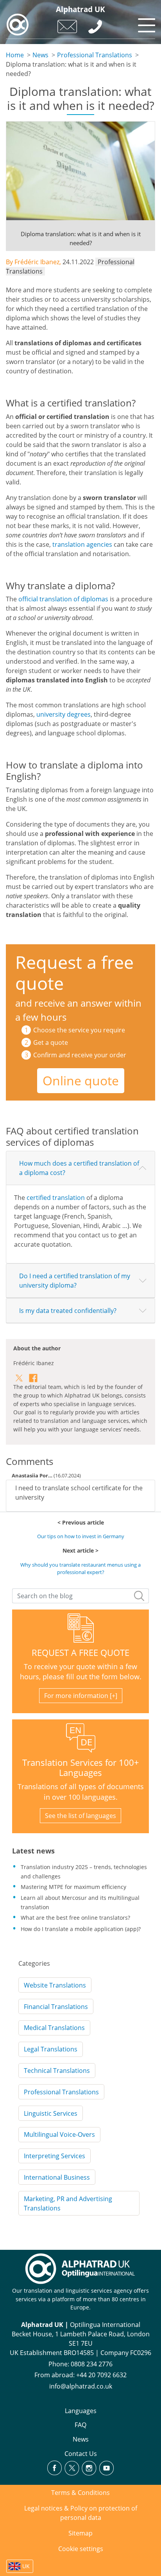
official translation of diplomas (63, 599)
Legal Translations (51, 2049)
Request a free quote (74, 973)
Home (15, 55)
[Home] (18, 25)
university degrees (64, 714)
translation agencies (82, 544)
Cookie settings (81, 2549)
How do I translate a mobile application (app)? (81, 1929)
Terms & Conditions (80, 2493)
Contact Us (81, 2454)
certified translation (56, 1198)
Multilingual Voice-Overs (59, 2134)
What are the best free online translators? (75, 1918)
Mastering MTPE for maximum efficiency (73, 1887)
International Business (57, 2177)
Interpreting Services (55, 2156)
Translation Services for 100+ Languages (81, 1768)
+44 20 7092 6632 (101, 2375)
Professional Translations (95, 55)
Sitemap (80, 2533)
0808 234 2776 (92, 2364)
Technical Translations (57, 2071)
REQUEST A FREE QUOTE (80, 1653)
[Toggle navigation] (145, 23)
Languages (81, 2411)
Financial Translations (56, 2007)
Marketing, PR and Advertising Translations (68, 2203)
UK (26, 2566)
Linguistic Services (51, 2113)
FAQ (80, 2425)
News (40, 55)
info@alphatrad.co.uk (81, 2386)
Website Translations (55, 1985)
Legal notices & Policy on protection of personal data (81, 2513)
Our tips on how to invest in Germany (81, 1536)
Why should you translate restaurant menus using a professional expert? (80, 1568)
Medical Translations (54, 2028)
